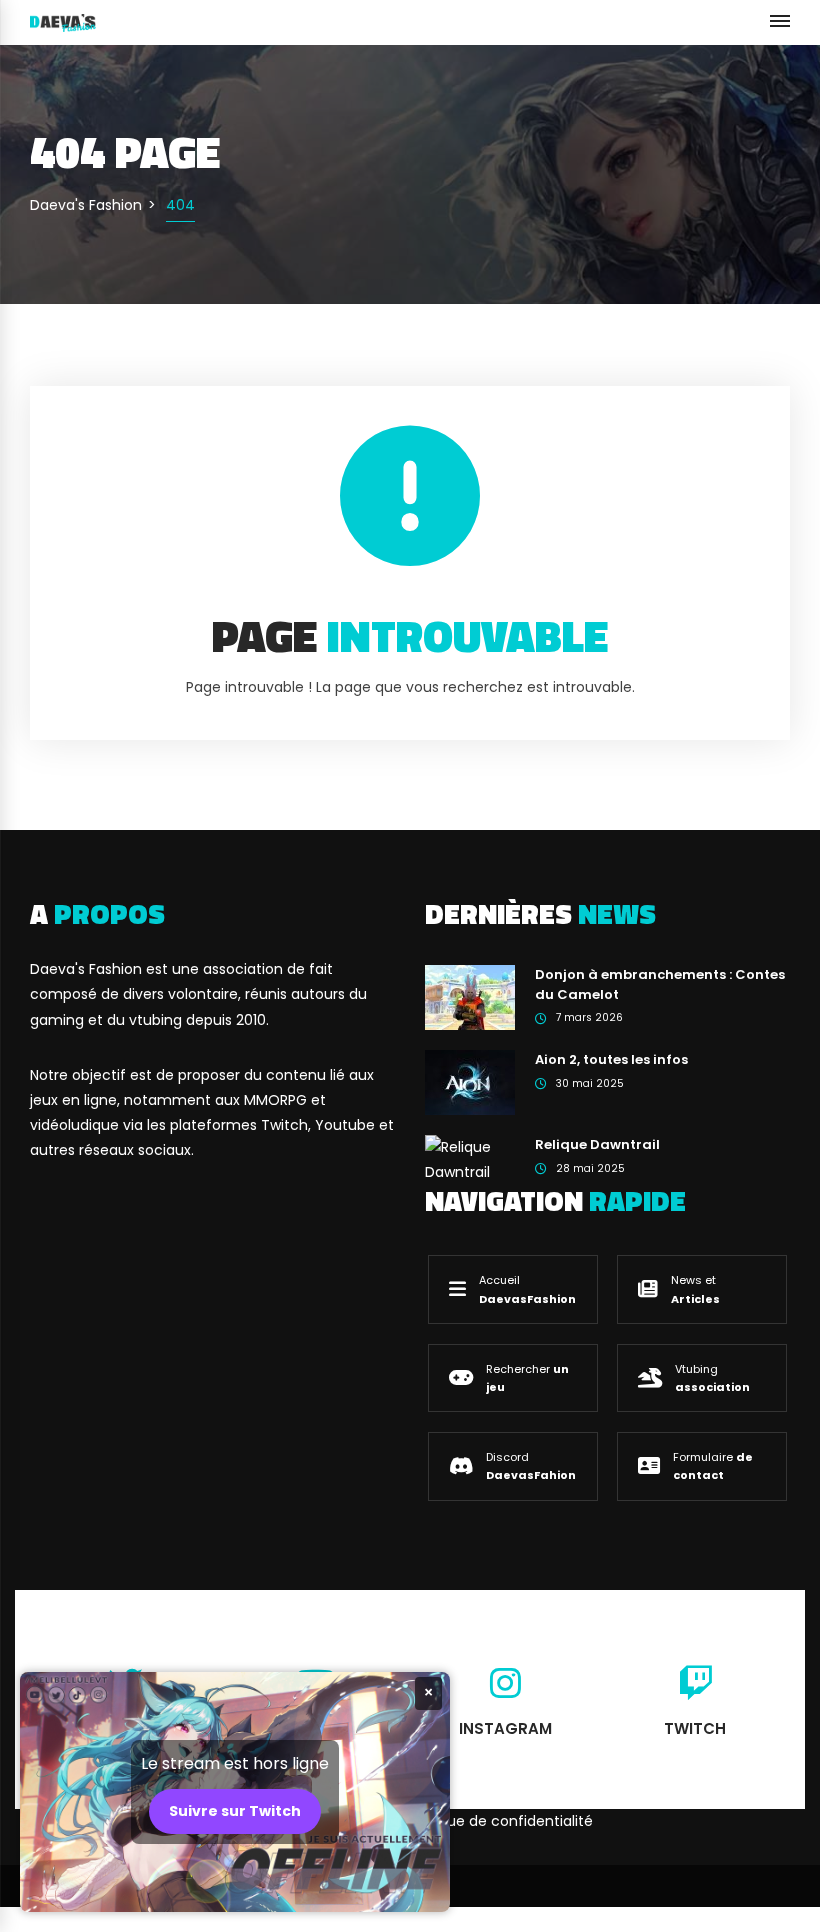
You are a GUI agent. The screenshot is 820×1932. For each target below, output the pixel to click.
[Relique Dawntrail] (470, 1159)
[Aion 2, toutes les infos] (470, 1082)
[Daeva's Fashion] (63, 22)
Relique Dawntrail (597, 1144)
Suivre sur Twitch (235, 1811)
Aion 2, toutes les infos (611, 1059)
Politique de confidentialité (499, 1821)
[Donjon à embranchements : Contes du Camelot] (470, 997)
